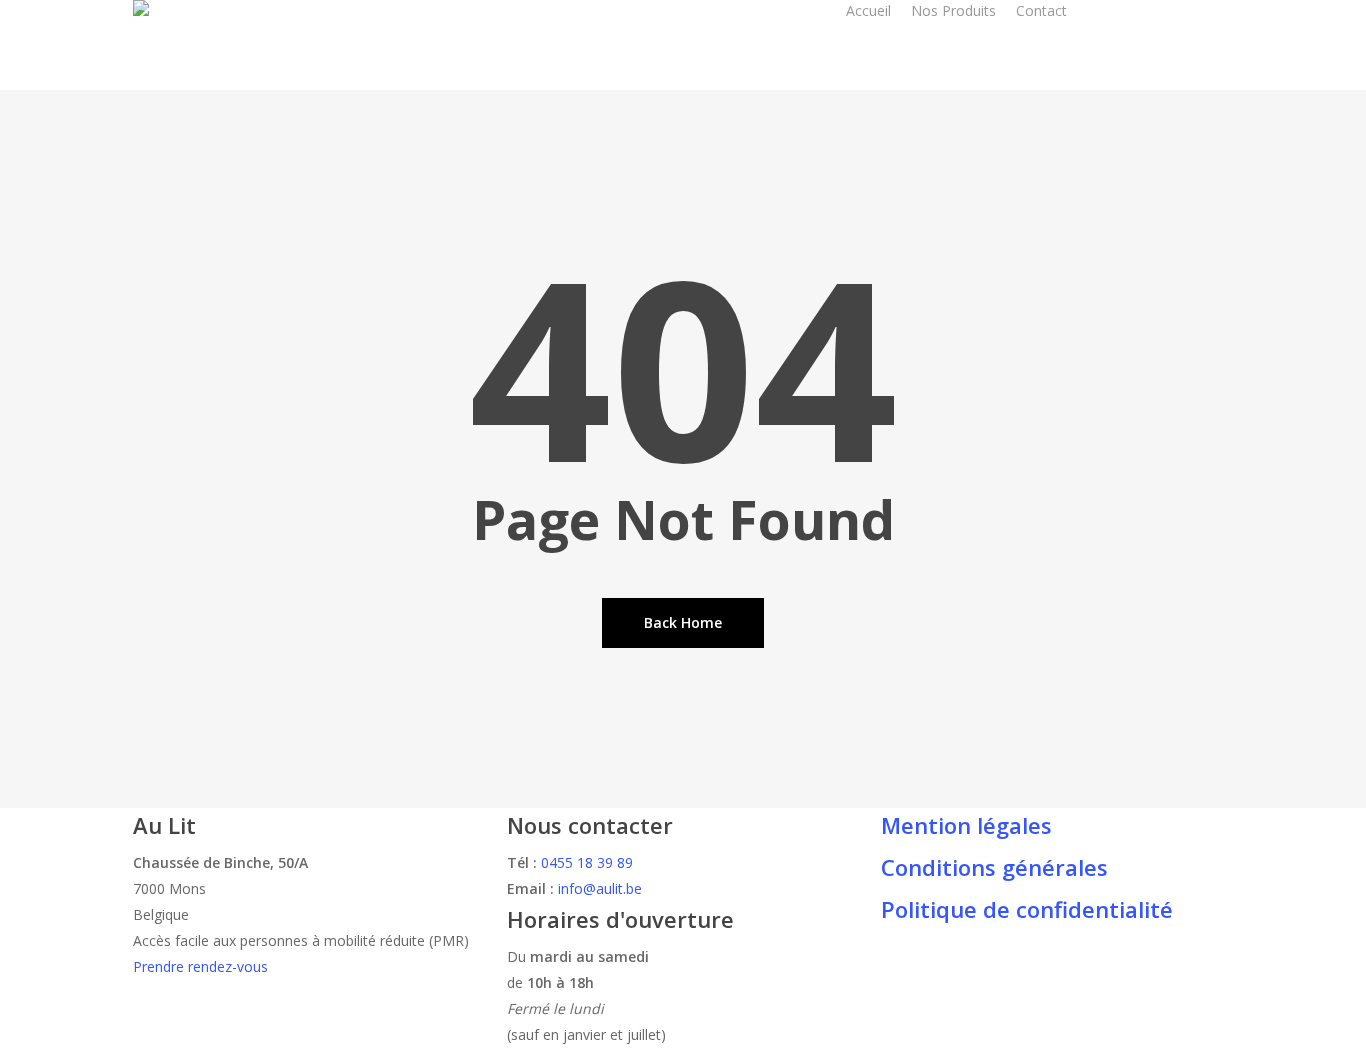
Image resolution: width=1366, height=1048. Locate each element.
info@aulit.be (600, 888)
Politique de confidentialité (1027, 909)
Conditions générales (994, 867)
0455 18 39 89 (587, 862)
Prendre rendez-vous (200, 966)
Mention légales (966, 825)
